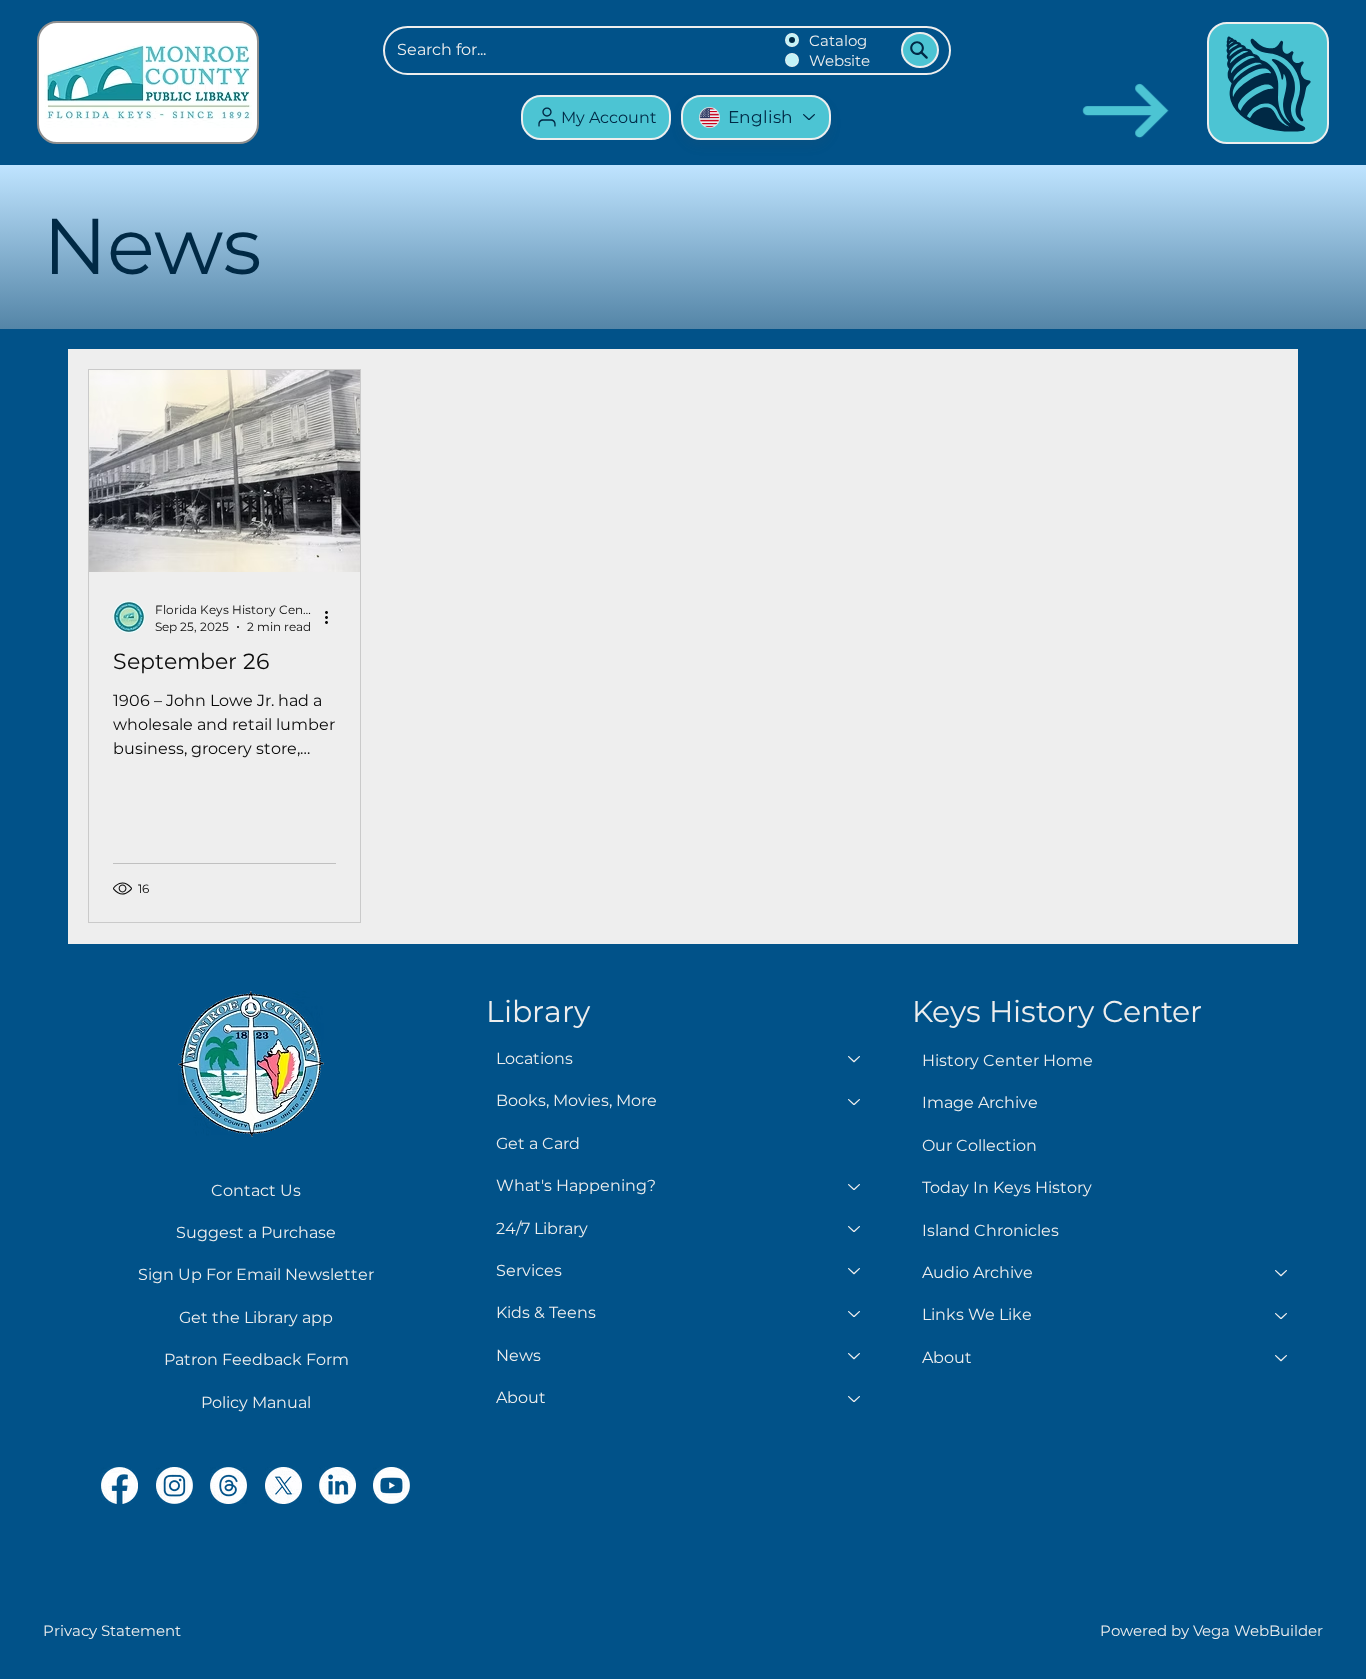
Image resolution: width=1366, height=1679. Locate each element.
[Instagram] (174, 1485)
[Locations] (855, 1059)
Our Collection (979, 1145)
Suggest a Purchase (256, 1232)
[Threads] (228, 1485)
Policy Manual (256, 1402)
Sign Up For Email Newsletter (256, 1274)
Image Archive (980, 1102)
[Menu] (1268, 83)
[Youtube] (391, 1485)
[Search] (920, 50)
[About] (855, 1398)
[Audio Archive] (1282, 1273)
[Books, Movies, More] (855, 1101)
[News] (855, 1356)
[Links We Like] (1282, 1315)
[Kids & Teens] (855, 1313)
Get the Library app (256, 1317)
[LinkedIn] (337, 1485)
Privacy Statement (112, 1630)
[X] (283, 1485)
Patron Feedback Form (256, 1359)
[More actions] (333, 617)
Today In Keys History (1007, 1187)
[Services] (855, 1271)
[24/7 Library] (855, 1229)
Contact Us (256, 1190)
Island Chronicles (990, 1230)
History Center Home (1007, 1060)
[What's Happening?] (855, 1186)
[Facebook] (119, 1485)
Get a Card (538, 1143)
